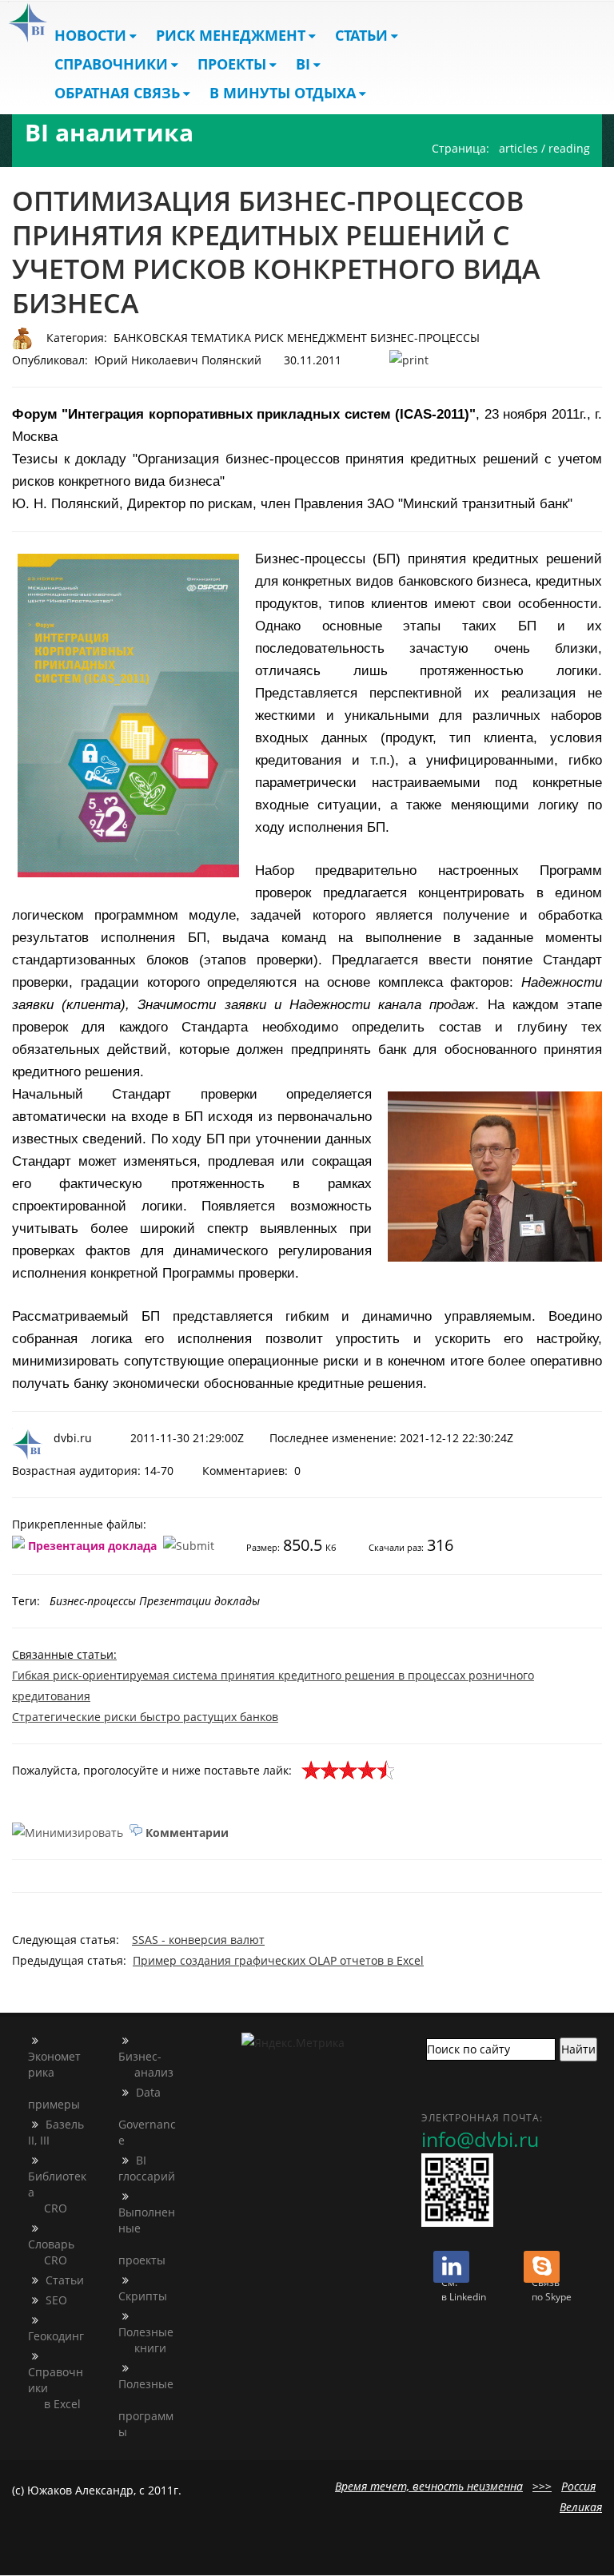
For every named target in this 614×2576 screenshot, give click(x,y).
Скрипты (143, 2296)
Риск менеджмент (231, 35)
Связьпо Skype (552, 2290)
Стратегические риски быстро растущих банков (145, 1717)
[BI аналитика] (28, 22)
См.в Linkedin (464, 2290)
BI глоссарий (147, 2168)
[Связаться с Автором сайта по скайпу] (542, 2270)
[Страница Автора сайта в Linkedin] (451, 2270)
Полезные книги (146, 2340)
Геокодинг (56, 2336)
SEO (55, 2300)
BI (303, 64)
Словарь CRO (51, 2252)
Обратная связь (117, 93)
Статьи (361, 35)
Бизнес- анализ (146, 2064)
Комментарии (187, 1832)
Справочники (111, 64)
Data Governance (147, 2116)
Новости (90, 35)
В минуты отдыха (283, 93)
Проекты (232, 64)
